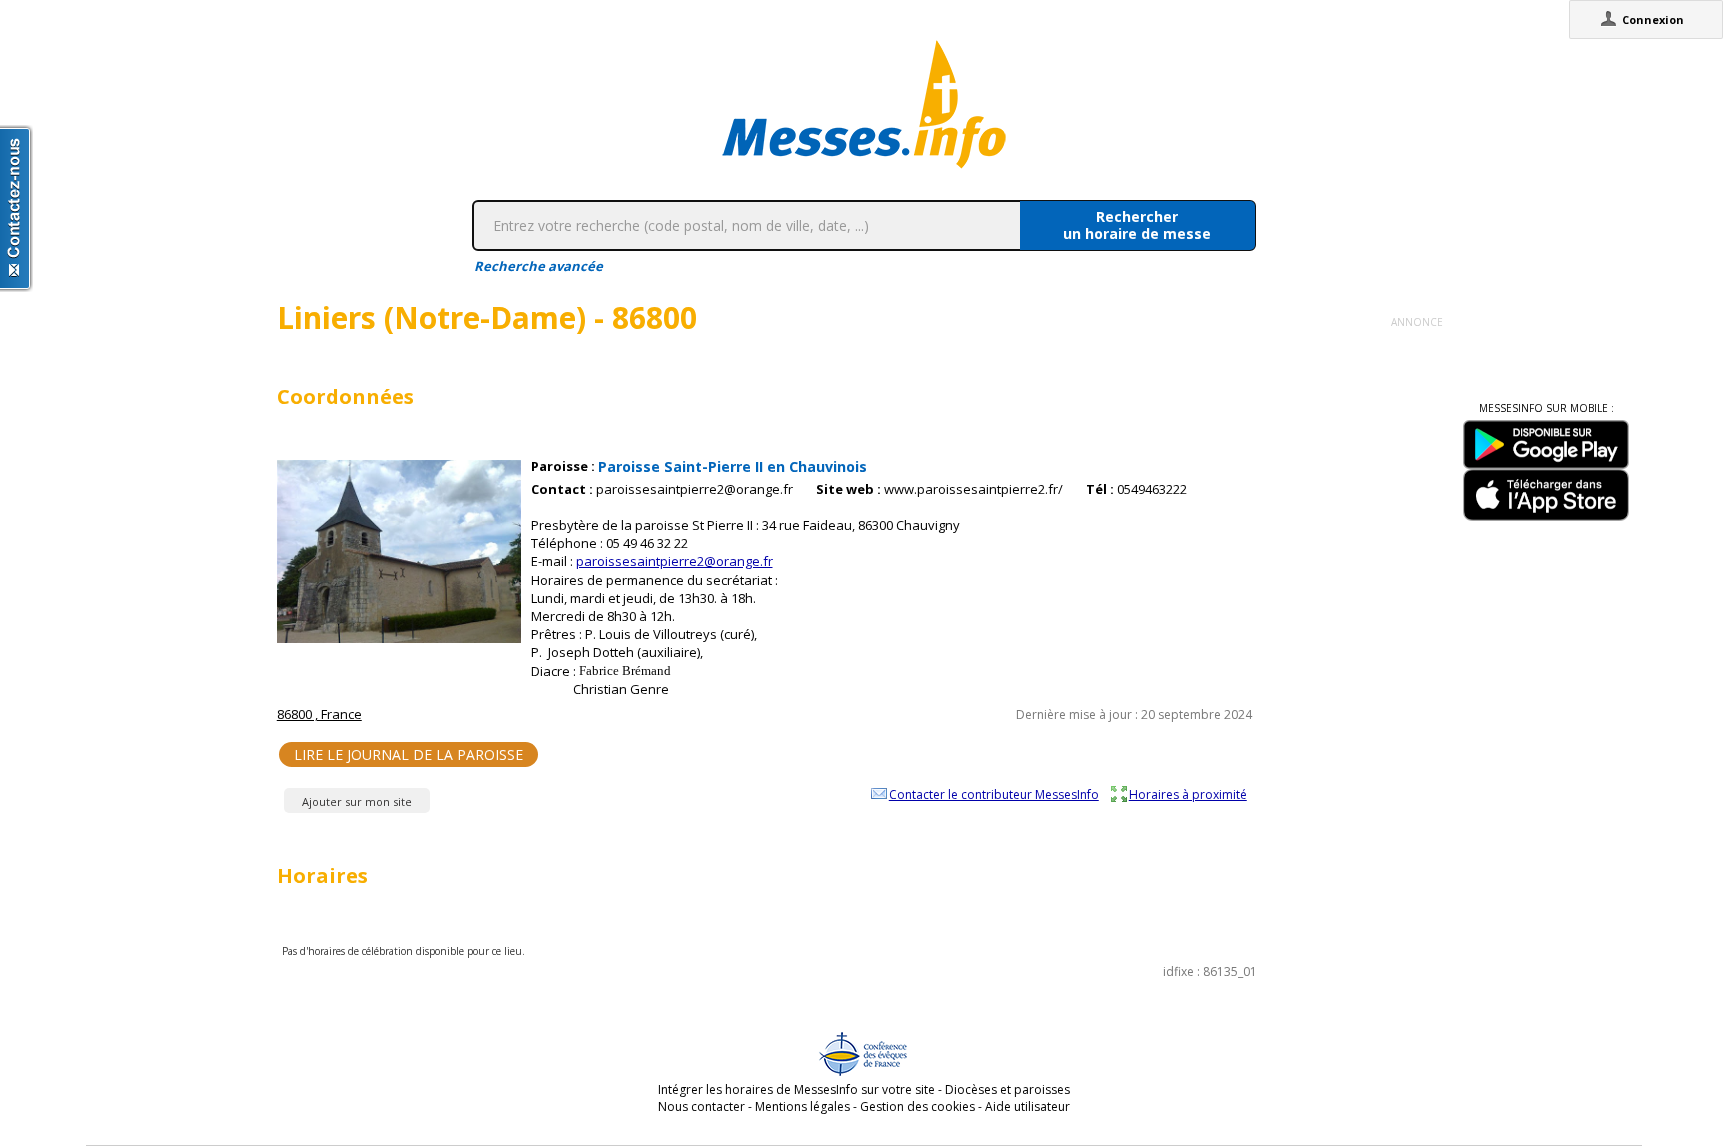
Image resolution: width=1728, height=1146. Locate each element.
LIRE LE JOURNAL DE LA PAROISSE (408, 754)
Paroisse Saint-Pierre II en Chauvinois (732, 466)
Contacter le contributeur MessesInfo (994, 794)
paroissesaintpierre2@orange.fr (694, 489)
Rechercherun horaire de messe (1137, 225)
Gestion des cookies (917, 1106)
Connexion (1653, 19)
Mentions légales (802, 1106)
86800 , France (319, 714)
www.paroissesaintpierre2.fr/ (973, 489)
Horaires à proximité (1188, 794)
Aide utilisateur (1027, 1106)
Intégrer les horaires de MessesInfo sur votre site (796, 1089)
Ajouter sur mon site (357, 801)
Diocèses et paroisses (1007, 1089)
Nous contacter (701, 1106)
